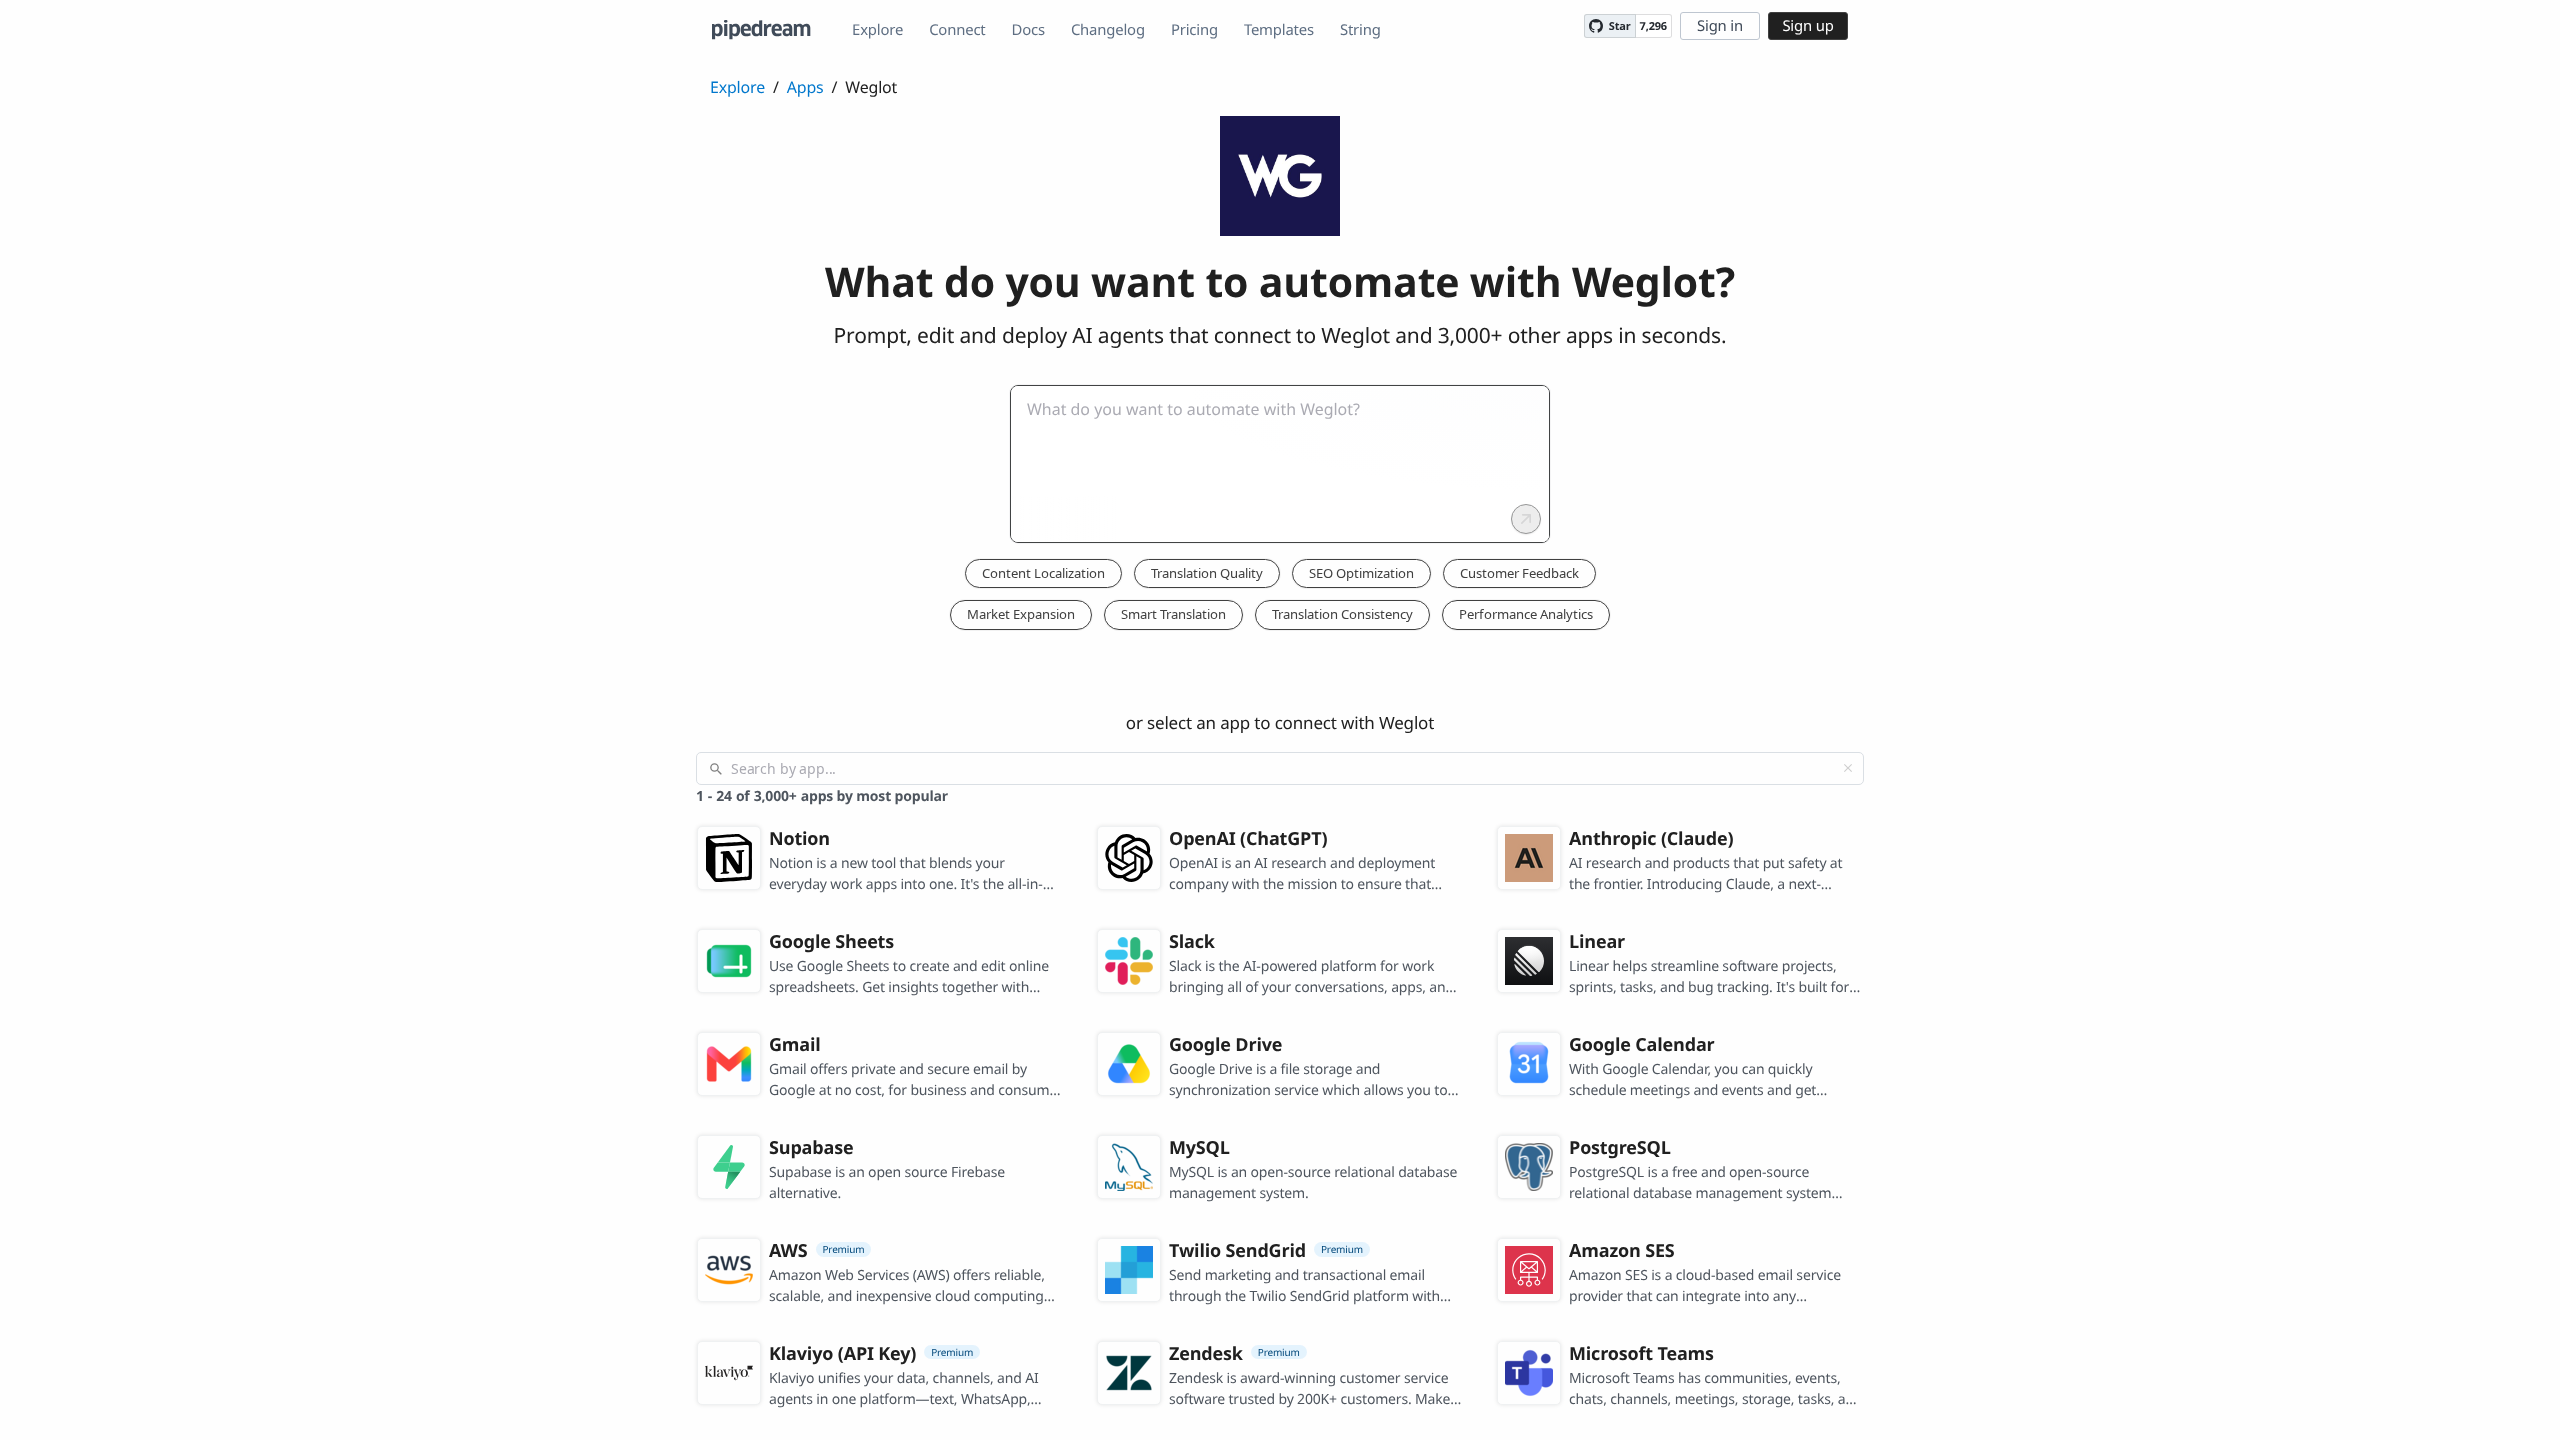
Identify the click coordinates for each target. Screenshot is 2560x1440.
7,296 (1653, 26)
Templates (1279, 30)
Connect (957, 30)
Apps (805, 87)
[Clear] (1848, 768)
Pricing (1194, 30)
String (1360, 30)
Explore (877, 30)
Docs (1028, 30)
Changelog (1108, 30)
